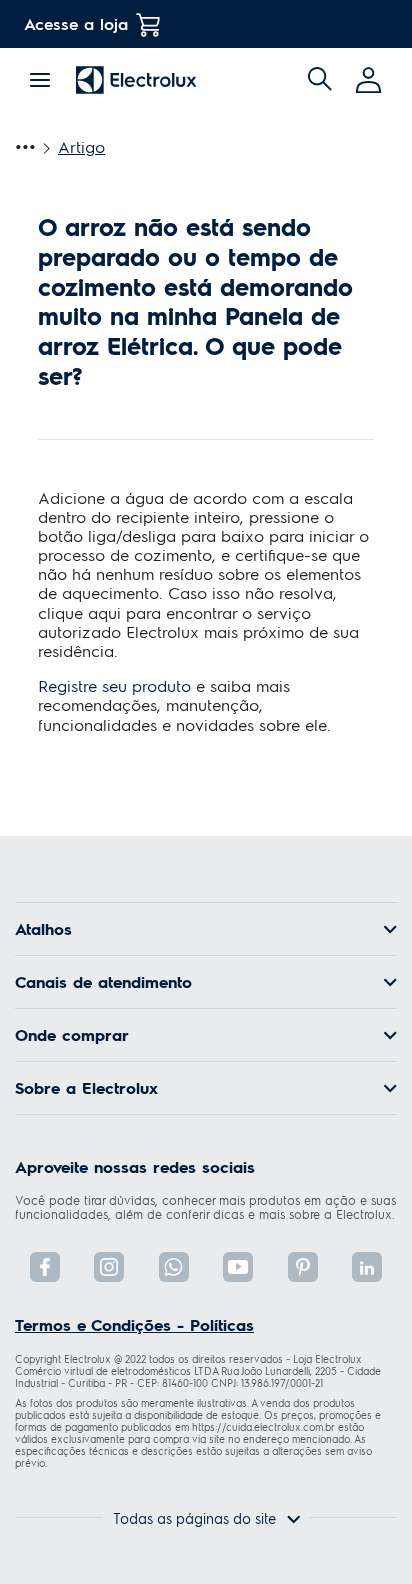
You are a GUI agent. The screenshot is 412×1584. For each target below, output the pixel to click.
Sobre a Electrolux (86, 1088)
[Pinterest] (303, 1267)
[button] (370, 80)
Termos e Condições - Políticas (134, 1324)
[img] (320, 80)
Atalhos (43, 929)
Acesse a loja (76, 23)
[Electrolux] (136, 80)
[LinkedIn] (367, 1267)
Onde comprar (72, 1035)
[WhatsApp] (174, 1267)
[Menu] (40, 77)
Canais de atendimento (103, 982)
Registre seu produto (114, 685)
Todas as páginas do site (194, 1518)
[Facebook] (45, 1267)
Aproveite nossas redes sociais (135, 1167)
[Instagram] (109, 1267)
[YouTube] (238, 1267)
